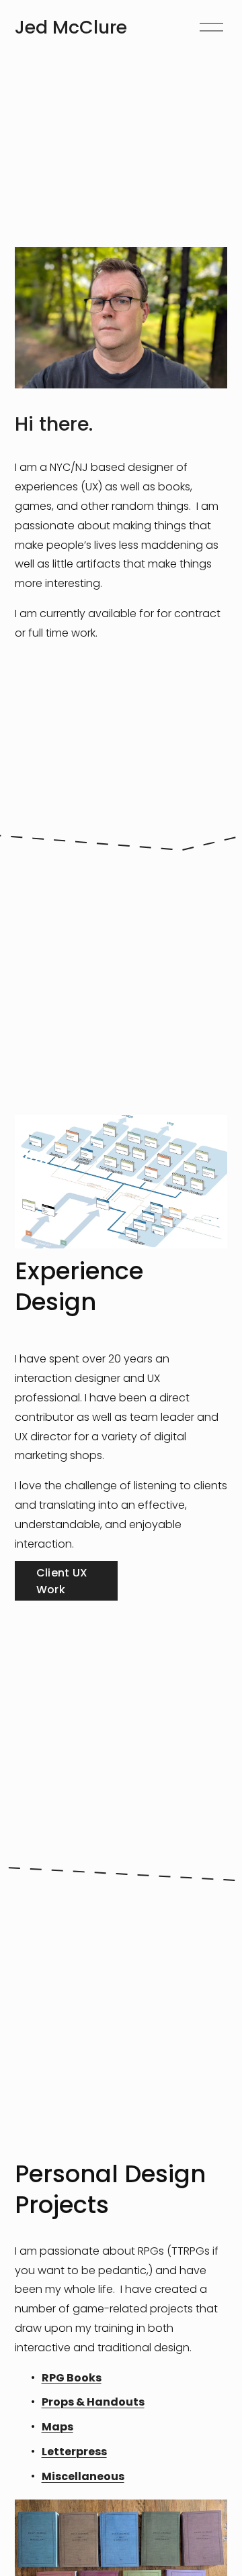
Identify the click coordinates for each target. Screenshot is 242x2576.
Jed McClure (71, 27)
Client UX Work (62, 1581)
